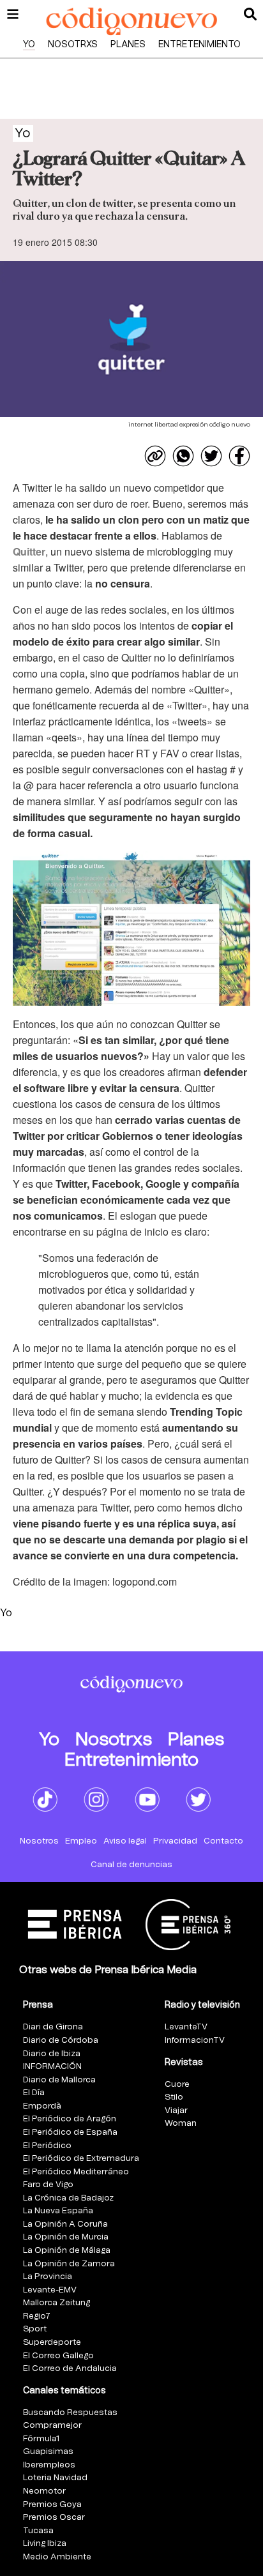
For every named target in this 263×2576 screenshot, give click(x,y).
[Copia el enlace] (155, 456)
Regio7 (37, 2316)
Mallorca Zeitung (56, 2303)
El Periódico (47, 2146)
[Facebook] (239, 456)
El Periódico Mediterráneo (76, 2172)
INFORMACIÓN (52, 2067)
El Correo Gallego (58, 2356)
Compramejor (52, 2426)
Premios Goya (52, 2505)
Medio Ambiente (57, 2557)
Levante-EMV (50, 2290)
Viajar (176, 2111)
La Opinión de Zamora (69, 2264)
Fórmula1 (41, 2439)
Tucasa (38, 2531)
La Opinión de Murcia (66, 2237)
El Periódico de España (70, 2133)
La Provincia (48, 2277)
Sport (35, 2329)
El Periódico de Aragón (70, 2119)
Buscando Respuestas (70, 2413)
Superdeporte (52, 2343)
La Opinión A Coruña (65, 2224)
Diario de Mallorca (59, 2080)
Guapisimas (48, 2452)
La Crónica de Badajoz (68, 2198)
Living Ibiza (45, 2544)
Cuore (177, 2085)
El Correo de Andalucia (70, 2369)
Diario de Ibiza (52, 2054)
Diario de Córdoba (61, 2041)
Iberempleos (49, 2465)
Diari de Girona (53, 2027)
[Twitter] (211, 456)
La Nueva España (58, 2211)
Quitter (29, 551)
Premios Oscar (54, 2518)
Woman (181, 2124)
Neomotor (44, 2491)
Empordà (42, 2106)
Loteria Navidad (55, 2478)
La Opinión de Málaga (67, 2251)
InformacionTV (195, 2041)
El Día (34, 2093)
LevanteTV (186, 2027)
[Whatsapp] (183, 456)
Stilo (174, 2097)
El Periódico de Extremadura (81, 2159)
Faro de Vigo (48, 2185)
